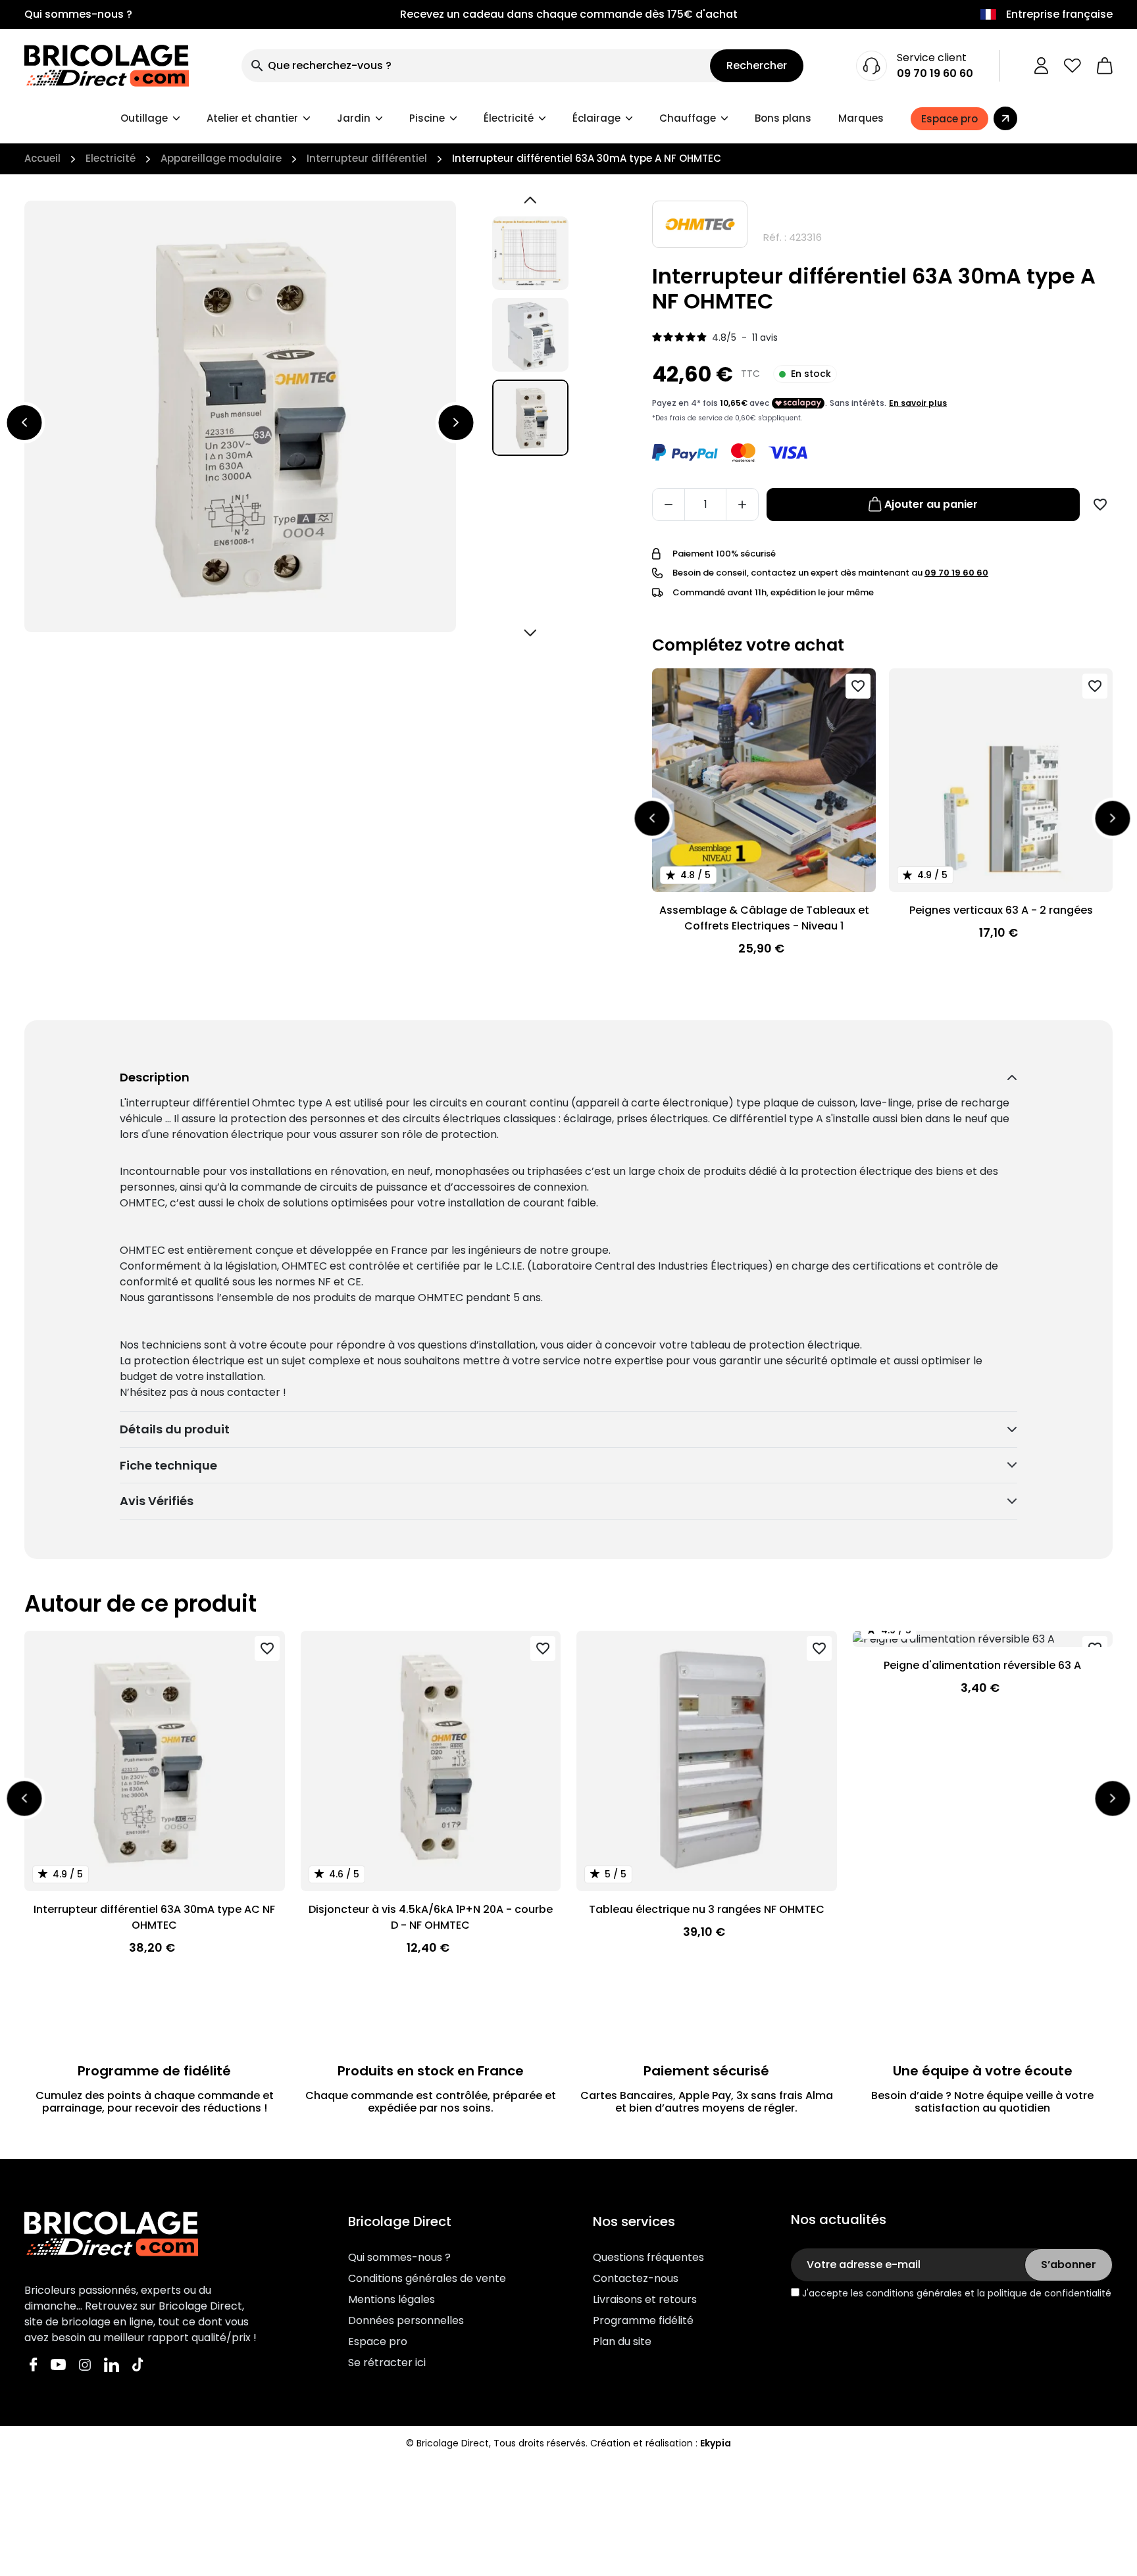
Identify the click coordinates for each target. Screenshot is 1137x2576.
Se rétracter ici (387, 2363)
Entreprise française (1059, 14)
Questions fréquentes (648, 2257)
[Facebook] (34, 2364)
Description (155, 1077)
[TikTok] (138, 2364)
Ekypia (716, 2443)
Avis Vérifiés (157, 1501)
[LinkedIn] (112, 2364)
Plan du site (622, 2341)
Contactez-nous (636, 2278)
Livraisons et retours (645, 2299)
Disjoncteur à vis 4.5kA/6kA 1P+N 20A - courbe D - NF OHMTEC (431, 1917)
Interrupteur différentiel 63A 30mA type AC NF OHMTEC (154, 1917)
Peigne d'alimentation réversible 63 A (982, 1665)
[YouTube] (58, 2364)
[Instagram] (85, 2364)
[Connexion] (1041, 66)
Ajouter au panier (931, 504)
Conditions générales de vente (427, 2278)
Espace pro (378, 2341)
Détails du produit (175, 1429)
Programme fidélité (643, 2320)
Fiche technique (168, 1465)
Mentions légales (392, 2299)
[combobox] (476, 66)
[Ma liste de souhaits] (1073, 66)
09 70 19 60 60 (935, 73)
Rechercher (757, 65)
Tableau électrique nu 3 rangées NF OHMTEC (707, 1909)
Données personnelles (406, 2320)
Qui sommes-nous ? (78, 14)
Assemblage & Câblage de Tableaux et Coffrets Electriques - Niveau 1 (764, 918)
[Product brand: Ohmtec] (700, 224)
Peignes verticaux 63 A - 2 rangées (1001, 910)
